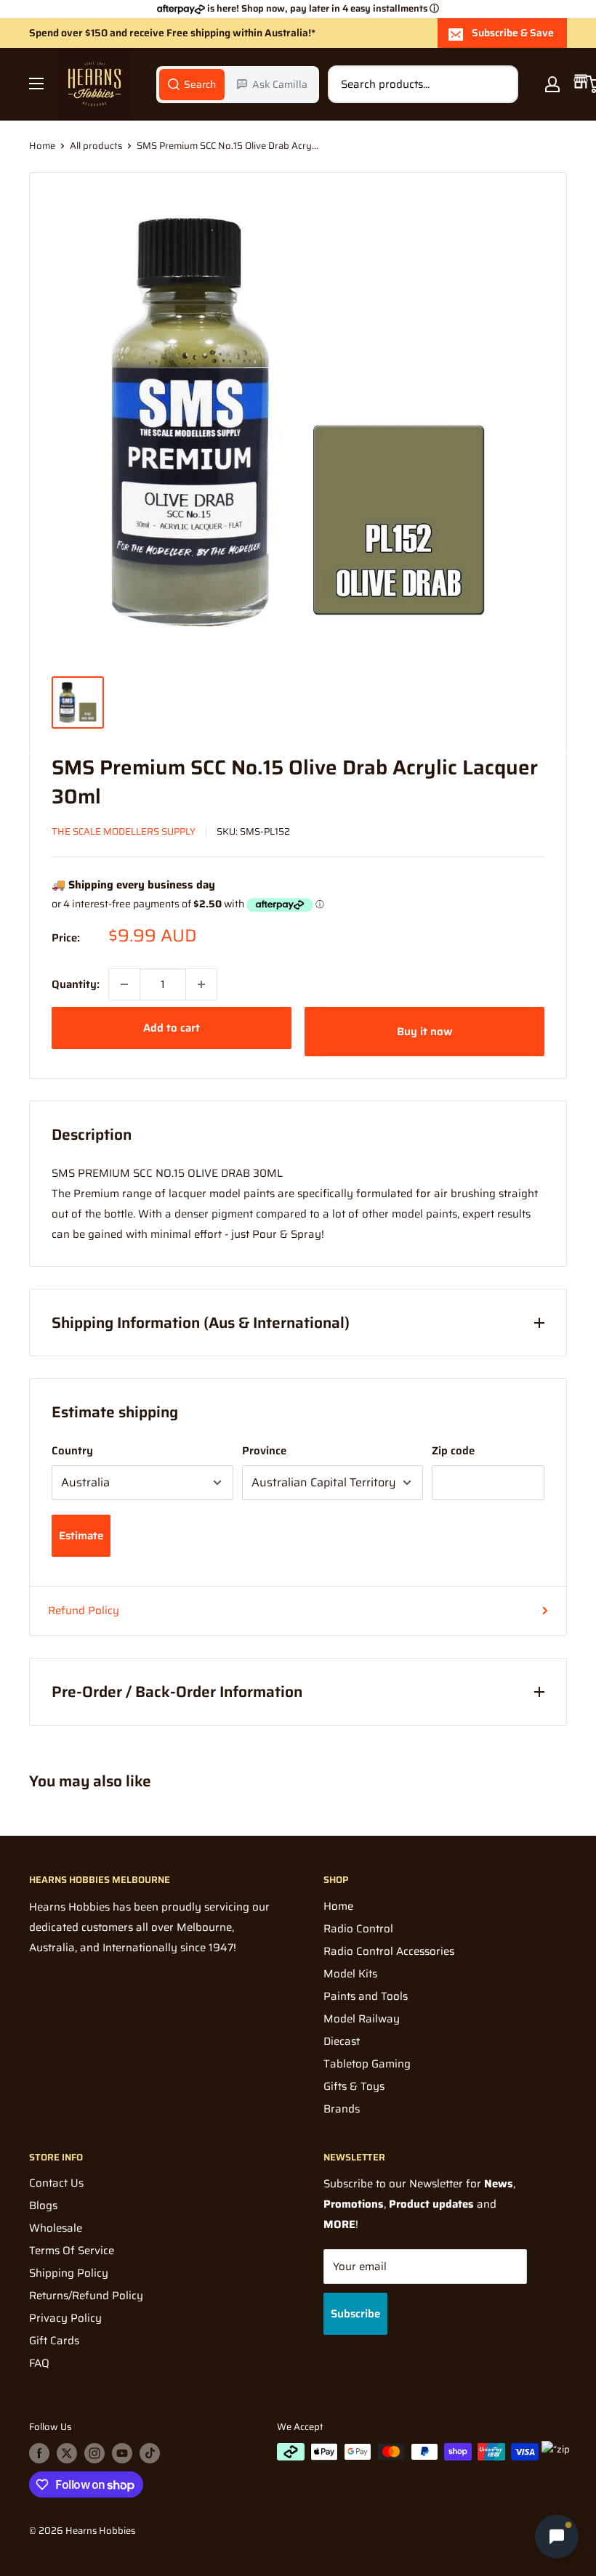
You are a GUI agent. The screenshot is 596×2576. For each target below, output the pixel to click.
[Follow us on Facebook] (39, 2453)
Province (264, 1451)
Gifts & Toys (354, 2086)
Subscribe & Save (513, 33)
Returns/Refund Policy (86, 2296)
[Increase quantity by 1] (201, 984)
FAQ (39, 2363)
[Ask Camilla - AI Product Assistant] (557, 2537)
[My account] (552, 84)
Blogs (43, 2206)
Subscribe (355, 2314)
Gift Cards (54, 2341)
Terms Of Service (72, 2251)
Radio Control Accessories (389, 1951)
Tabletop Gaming (367, 2064)
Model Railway (362, 2019)
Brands (342, 2109)
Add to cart (172, 1028)
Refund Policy (84, 1611)
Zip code (453, 1451)
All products (96, 146)
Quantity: (76, 984)
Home (42, 146)
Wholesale (56, 2228)
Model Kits (350, 1974)
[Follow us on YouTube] (122, 2453)
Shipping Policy (69, 2273)
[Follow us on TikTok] (150, 2453)
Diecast (342, 2041)
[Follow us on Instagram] (94, 2453)
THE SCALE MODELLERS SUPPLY (124, 831)
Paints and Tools (366, 1996)
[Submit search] (499, 84)
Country (72, 1451)
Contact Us (56, 2183)
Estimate (81, 1536)
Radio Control (358, 1929)
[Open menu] (36, 84)
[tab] (192, 84)
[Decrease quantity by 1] (124, 984)
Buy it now (424, 1032)
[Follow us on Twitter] (67, 2453)
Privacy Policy (65, 2318)
